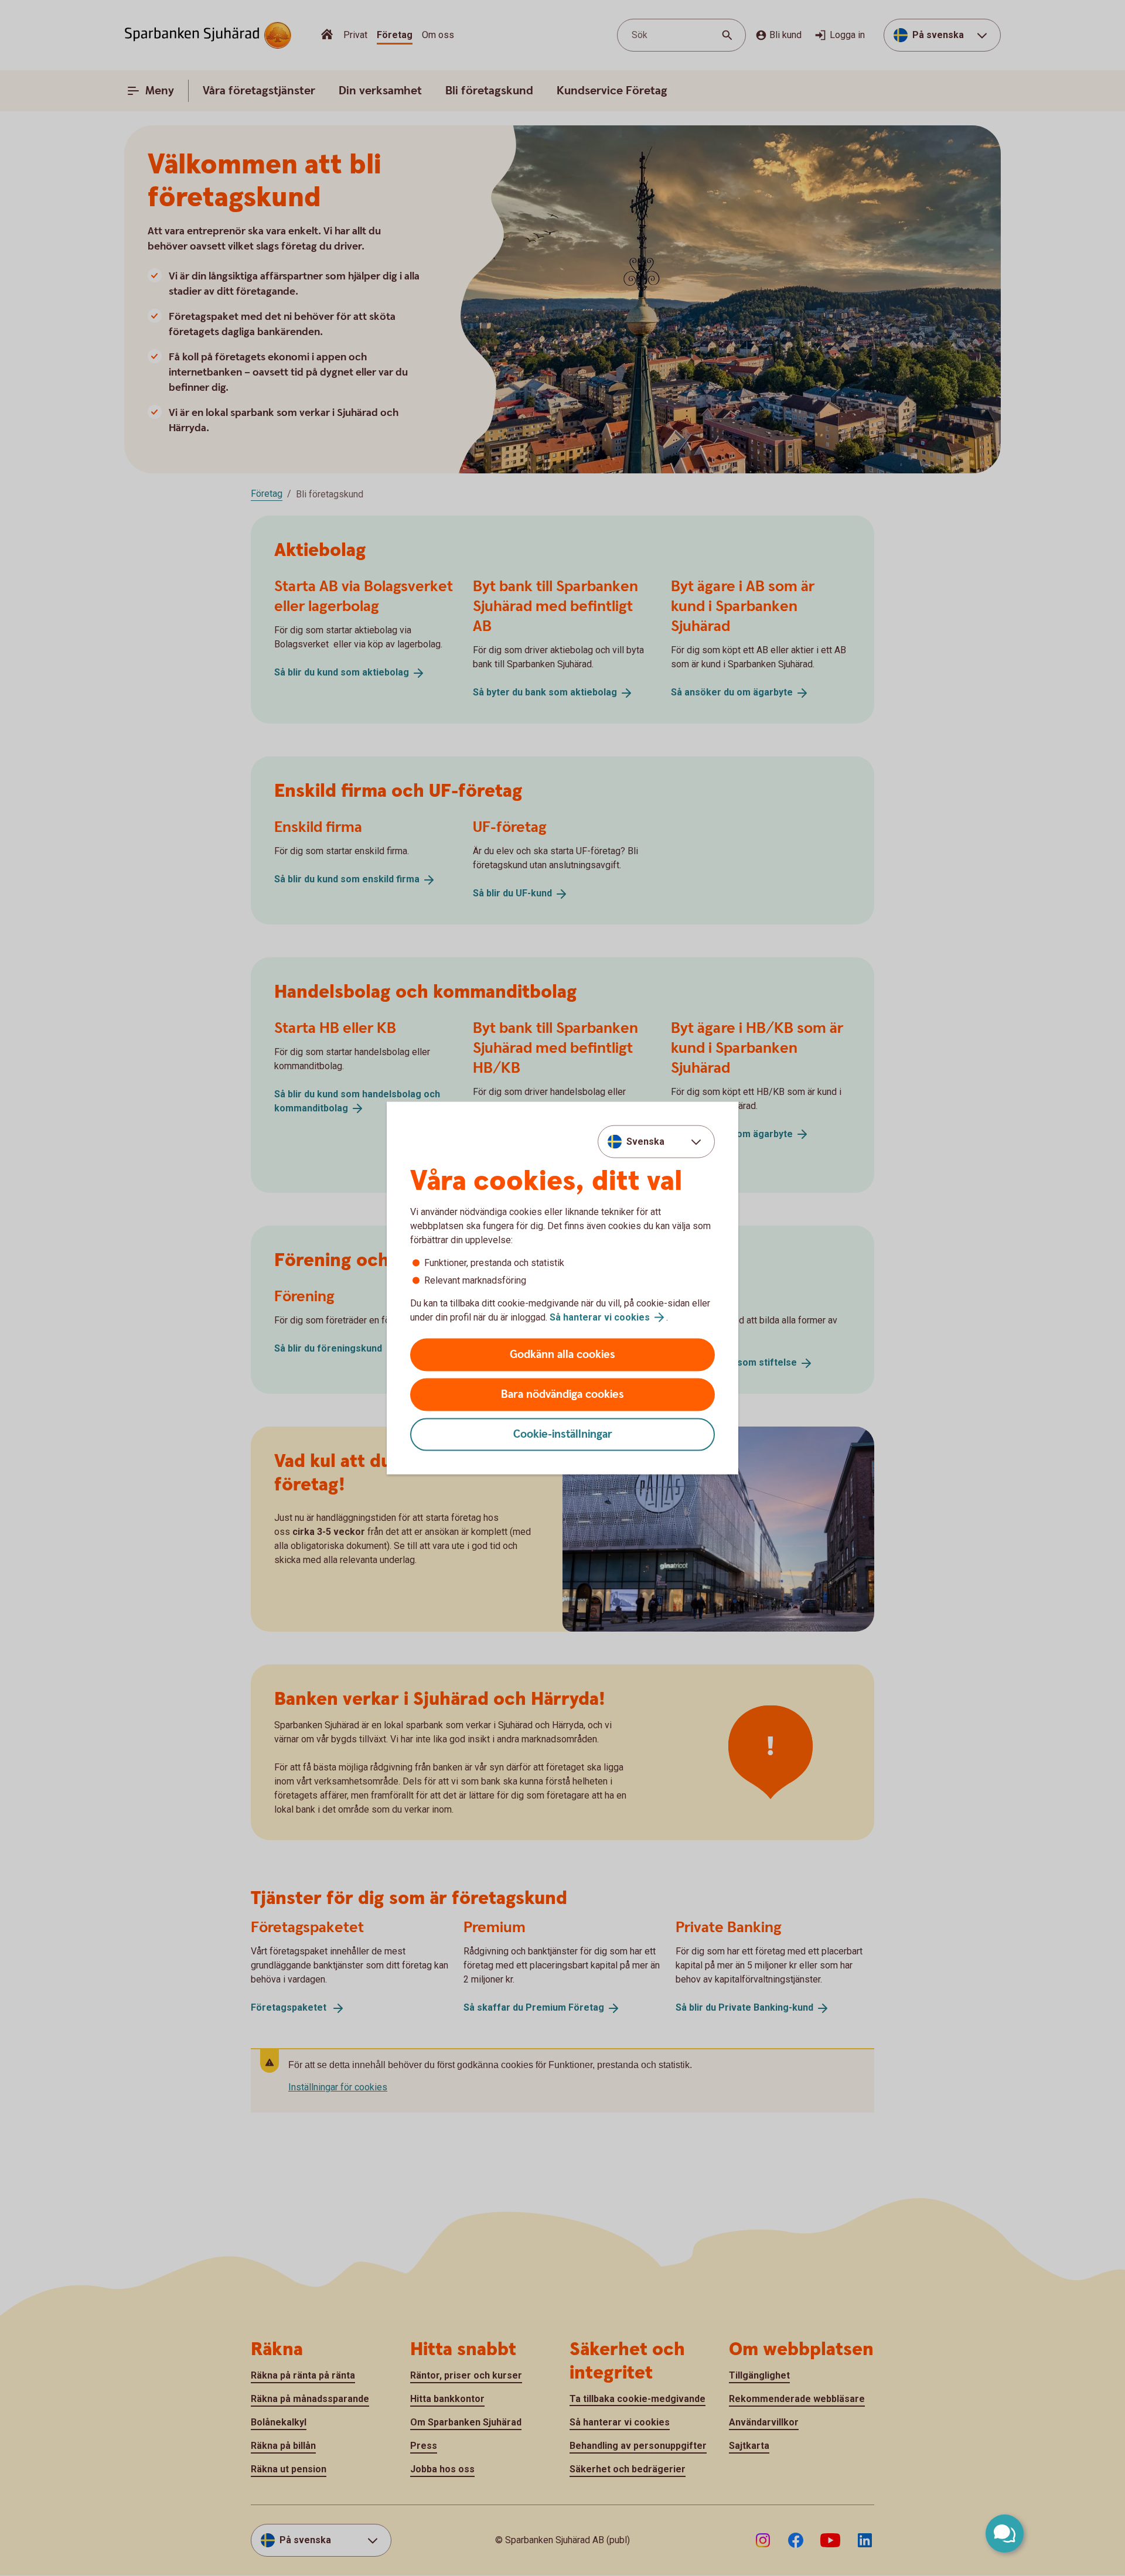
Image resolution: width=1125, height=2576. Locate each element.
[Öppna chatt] (1005, 2534)
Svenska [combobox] (645, 1141)
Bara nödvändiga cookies (562, 1395)
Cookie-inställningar (563, 1434)
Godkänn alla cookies (562, 1355)
